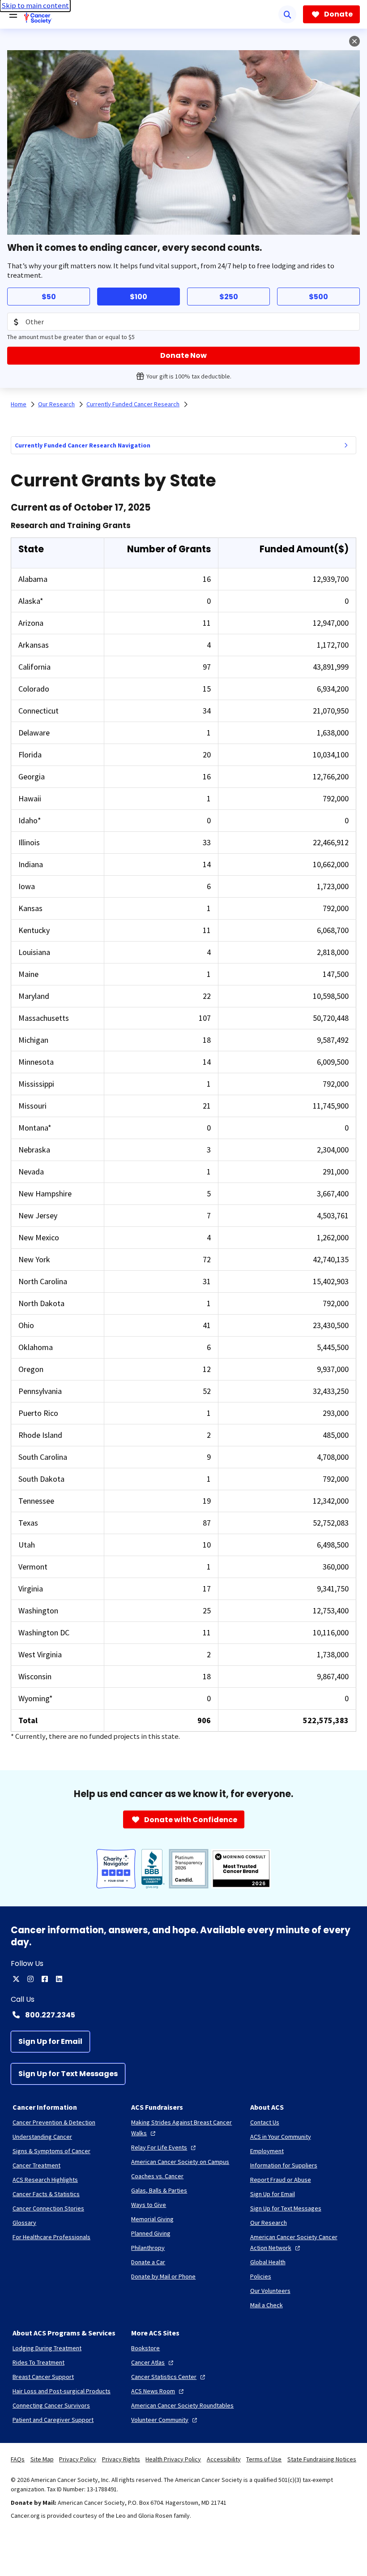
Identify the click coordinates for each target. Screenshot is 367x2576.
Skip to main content (35, 6)
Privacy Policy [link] (78, 2459)
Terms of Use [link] (264, 2459)
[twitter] (16, 1979)
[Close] (354, 41)
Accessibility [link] (224, 2459)
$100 (139, 297)
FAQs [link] (18, 2459)
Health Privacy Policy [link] (173, 2459)
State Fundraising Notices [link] (322, 2459)
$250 (229, 297)
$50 (49, 297)
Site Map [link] (42, 2459)
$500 (318, 297)
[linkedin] (59, 1979)
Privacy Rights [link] (121, 2459)
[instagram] (30, 1979)
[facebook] (45, 1979)
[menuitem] (346, 445)
